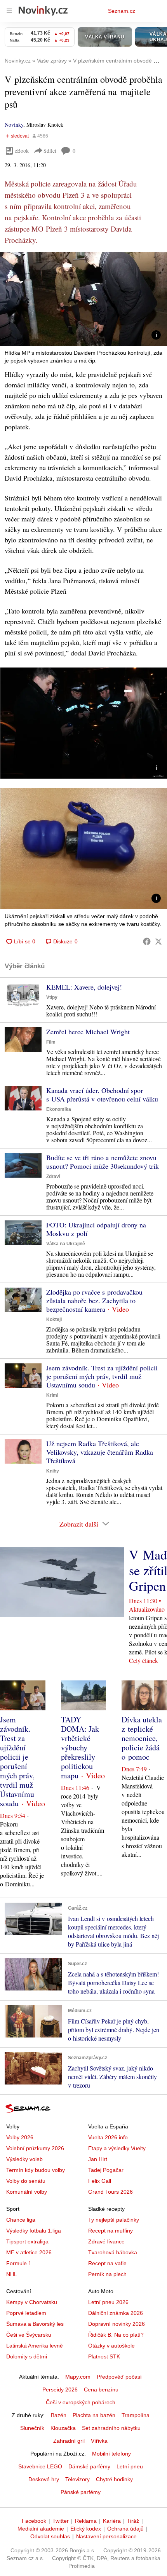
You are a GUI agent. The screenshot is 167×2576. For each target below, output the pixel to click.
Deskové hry (44, 2479)
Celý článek (144, 1660)
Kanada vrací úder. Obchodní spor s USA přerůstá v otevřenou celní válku (102, 1095)
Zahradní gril (69, 2441)
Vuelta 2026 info (108, 2137)
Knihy (53, 1471)
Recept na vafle (107, 2263)
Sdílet (50, 151)
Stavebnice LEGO (40, 2466)
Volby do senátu (26, 2181)
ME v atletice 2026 (29, 2252)
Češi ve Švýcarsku (29, 2335)
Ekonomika (59, 1109)
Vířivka (99, 2441)
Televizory (77, 2479)
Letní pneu (130, 2466)
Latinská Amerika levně (35, 2346)
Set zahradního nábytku (111, 2428)
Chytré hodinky (114, 2479)
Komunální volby (27, 2192)
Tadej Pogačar (106, 2170)
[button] (83, 299)
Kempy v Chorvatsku (32, 2302)
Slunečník (32, 2428)
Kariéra (112, 2521)
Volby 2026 (20, 2137)
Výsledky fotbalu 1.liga (34, 2231)
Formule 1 (19, 2263)
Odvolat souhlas (50, 2536)
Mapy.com (78, 2377)
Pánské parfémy (81, 2492)
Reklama (86, 2521)
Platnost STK (104, 2356)
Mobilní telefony (111, 2454)
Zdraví (53, 1176)
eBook (22, 151)
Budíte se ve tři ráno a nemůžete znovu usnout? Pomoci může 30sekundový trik (103, 1162)
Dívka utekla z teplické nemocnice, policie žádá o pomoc (142, 1738)
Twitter (61, 2521)
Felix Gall (100, 2181)
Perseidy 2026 (60, 2390)
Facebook (34, 2521)
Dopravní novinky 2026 (117, 2324)
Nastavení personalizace (106, 2536)
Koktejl (54, 1319)
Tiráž (133, 2521)
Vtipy (52, 997)
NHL (12, 2274)
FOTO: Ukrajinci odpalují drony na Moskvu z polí (96, 1229)
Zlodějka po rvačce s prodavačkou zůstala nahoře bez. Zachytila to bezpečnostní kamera (94, 1300)
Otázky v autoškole (111, 2346)
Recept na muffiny (110, 2231)
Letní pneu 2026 (108, 2302)
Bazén (59, 2415)
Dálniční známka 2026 (116, 2313)
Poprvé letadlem (26, 2313)
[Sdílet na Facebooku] (147, 941)
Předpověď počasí (119, 2377)
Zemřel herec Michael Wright (88, 1032)
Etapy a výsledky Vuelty (117, 2148)
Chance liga (21, 2220)
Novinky (14, 125)
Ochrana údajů (125, 2529)
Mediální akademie (41, 2529)
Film (51, 1042)
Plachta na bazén (94, 2415)
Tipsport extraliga (27, 2241)
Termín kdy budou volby (36, 2170)
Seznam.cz (122, 11)
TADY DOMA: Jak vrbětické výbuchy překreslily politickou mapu (80, 1747)
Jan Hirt (98, 2159)
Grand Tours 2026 (110, 2192)
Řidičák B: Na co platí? (116, 2335)
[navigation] (9, 11)
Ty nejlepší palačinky (114, 2220)
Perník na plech (107, 2274)
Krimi (52, 1395)
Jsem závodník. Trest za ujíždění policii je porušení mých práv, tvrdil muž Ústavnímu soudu (102, 1376)
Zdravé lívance (106, 2241)
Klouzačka (63, 2428)
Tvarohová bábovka (113, 2252)
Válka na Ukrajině (66, 1244)
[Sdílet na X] (158, 941)
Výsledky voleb (24, 2159)
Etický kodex (86, 2529)
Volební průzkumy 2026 (35, 2148)
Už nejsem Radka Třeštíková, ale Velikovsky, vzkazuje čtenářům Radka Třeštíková (100, 1452)
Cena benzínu (101, 2390)
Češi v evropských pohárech (81, 2402)
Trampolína (136, 2415)
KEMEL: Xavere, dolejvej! (84, 987)
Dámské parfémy (89, 2466)
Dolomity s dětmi (27, 2356)
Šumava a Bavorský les (35, 2324)
